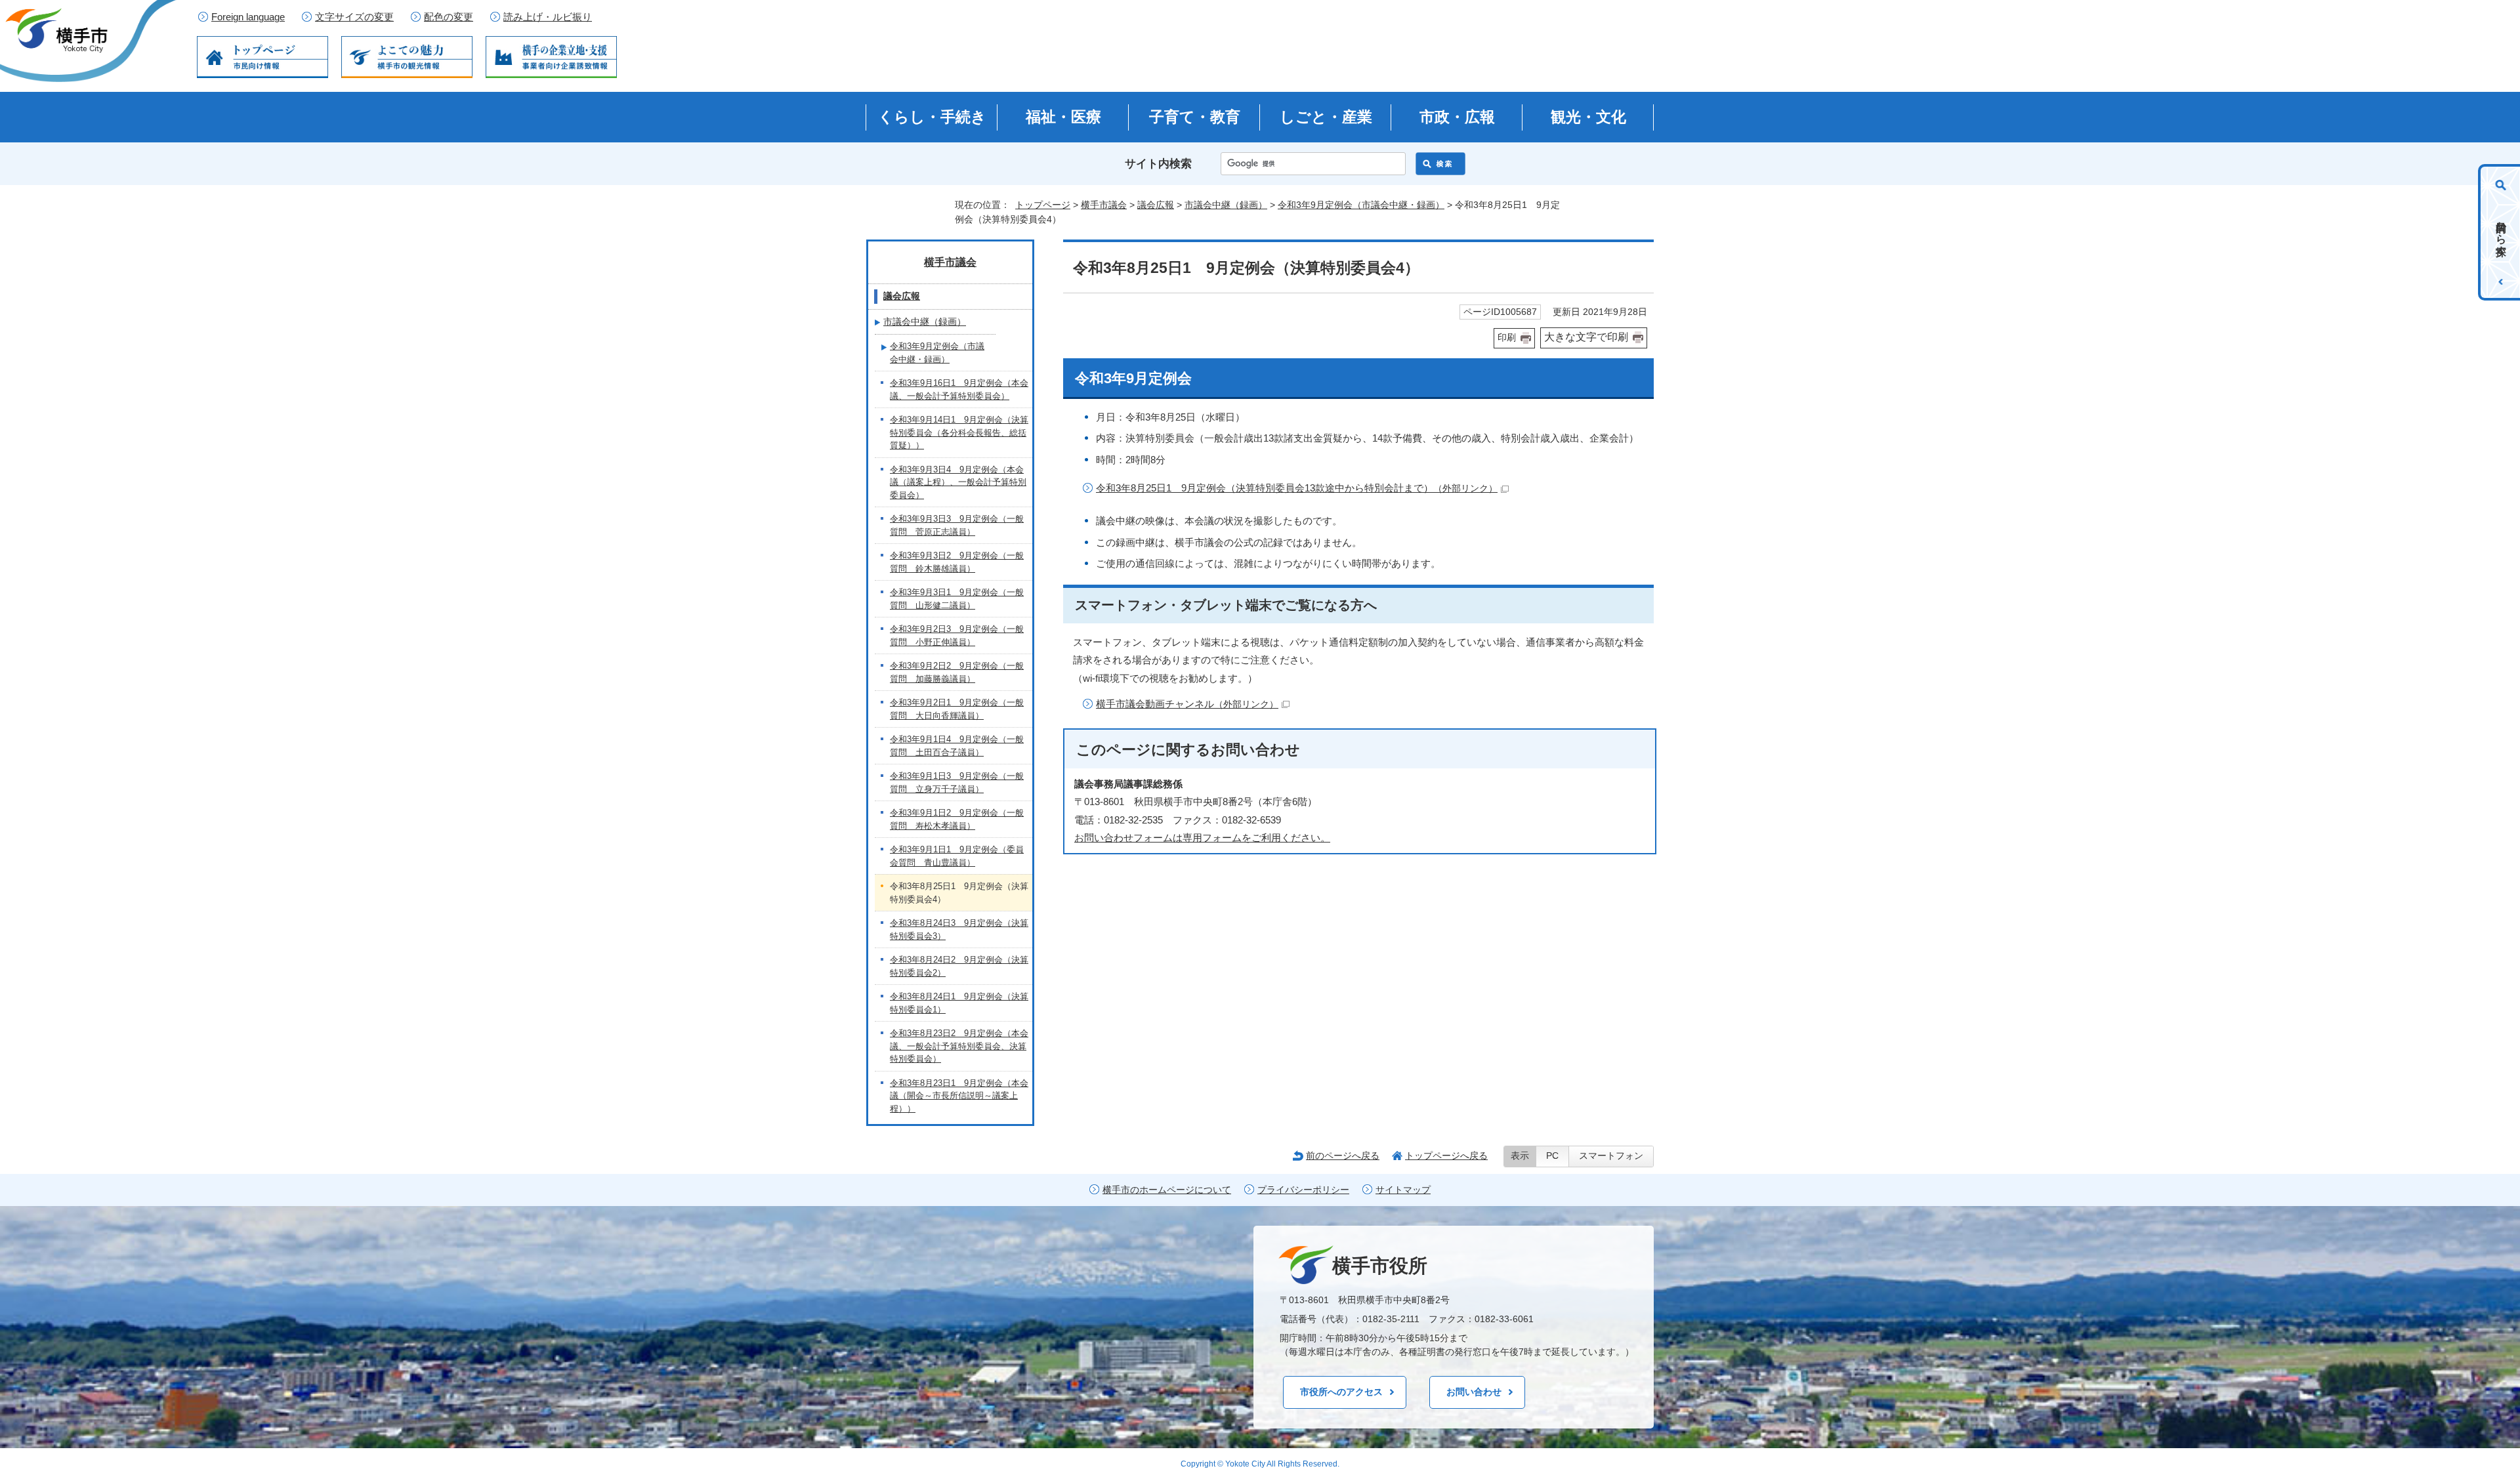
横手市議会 (1104, 205)
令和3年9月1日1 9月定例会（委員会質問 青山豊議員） (957, 856)
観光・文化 (1588, 117)
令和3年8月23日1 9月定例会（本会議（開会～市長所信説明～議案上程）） (959, 1096)
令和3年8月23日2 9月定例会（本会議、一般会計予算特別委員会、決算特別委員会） (959, 1046)
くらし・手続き (932, 117)
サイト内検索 (1158, 164)
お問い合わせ (1474, 1392)
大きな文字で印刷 (1586, 337)
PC (1552, 1156)
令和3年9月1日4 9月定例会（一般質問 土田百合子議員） (957, 746)
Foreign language (248, 17)
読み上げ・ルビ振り (548, 17)
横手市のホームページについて (1167, 1190)
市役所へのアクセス (1341, 1392)
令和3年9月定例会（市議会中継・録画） (1361, 205)
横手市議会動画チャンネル (1187, 704)
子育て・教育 (1195, 117)
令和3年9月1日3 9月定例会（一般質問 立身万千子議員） (957, 782)
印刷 (1507, 338)
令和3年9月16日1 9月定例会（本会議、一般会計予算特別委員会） (959, 389)
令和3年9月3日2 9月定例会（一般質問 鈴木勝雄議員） (957, 562)
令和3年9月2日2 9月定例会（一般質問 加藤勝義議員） (957, 672)
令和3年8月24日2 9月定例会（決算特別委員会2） (959, 966)
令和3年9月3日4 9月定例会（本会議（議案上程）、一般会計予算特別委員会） (958, 482)
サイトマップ (1403, 1190)
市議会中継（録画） (1226, 205)
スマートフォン (1611, 1156)
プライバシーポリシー (1303, 1190)
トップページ (1043, 205)
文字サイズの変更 (354, 17)
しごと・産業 (1326, 117)
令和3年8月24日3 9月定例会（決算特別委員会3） (959, 929)
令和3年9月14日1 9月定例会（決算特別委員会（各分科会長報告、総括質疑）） (959, 432)
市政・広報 (1457, 117)
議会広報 (1156, 205)
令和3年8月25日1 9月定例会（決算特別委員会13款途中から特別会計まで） (1297, 488)
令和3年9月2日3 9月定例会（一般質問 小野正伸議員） (957, 635)
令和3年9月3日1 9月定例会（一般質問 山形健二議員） (957, 599)
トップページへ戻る (1446, 1156)
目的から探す (2501, 232)
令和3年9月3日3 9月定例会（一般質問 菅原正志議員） (957, 525)
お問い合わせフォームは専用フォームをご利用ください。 (1202, 838)
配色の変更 (449, 17)
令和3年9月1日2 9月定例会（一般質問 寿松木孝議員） (957, 819)
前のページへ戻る (1343, 1156)
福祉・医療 (1063, 117)
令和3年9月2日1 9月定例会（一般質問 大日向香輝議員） (957, 709)
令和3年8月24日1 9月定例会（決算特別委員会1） (959, 1003)
